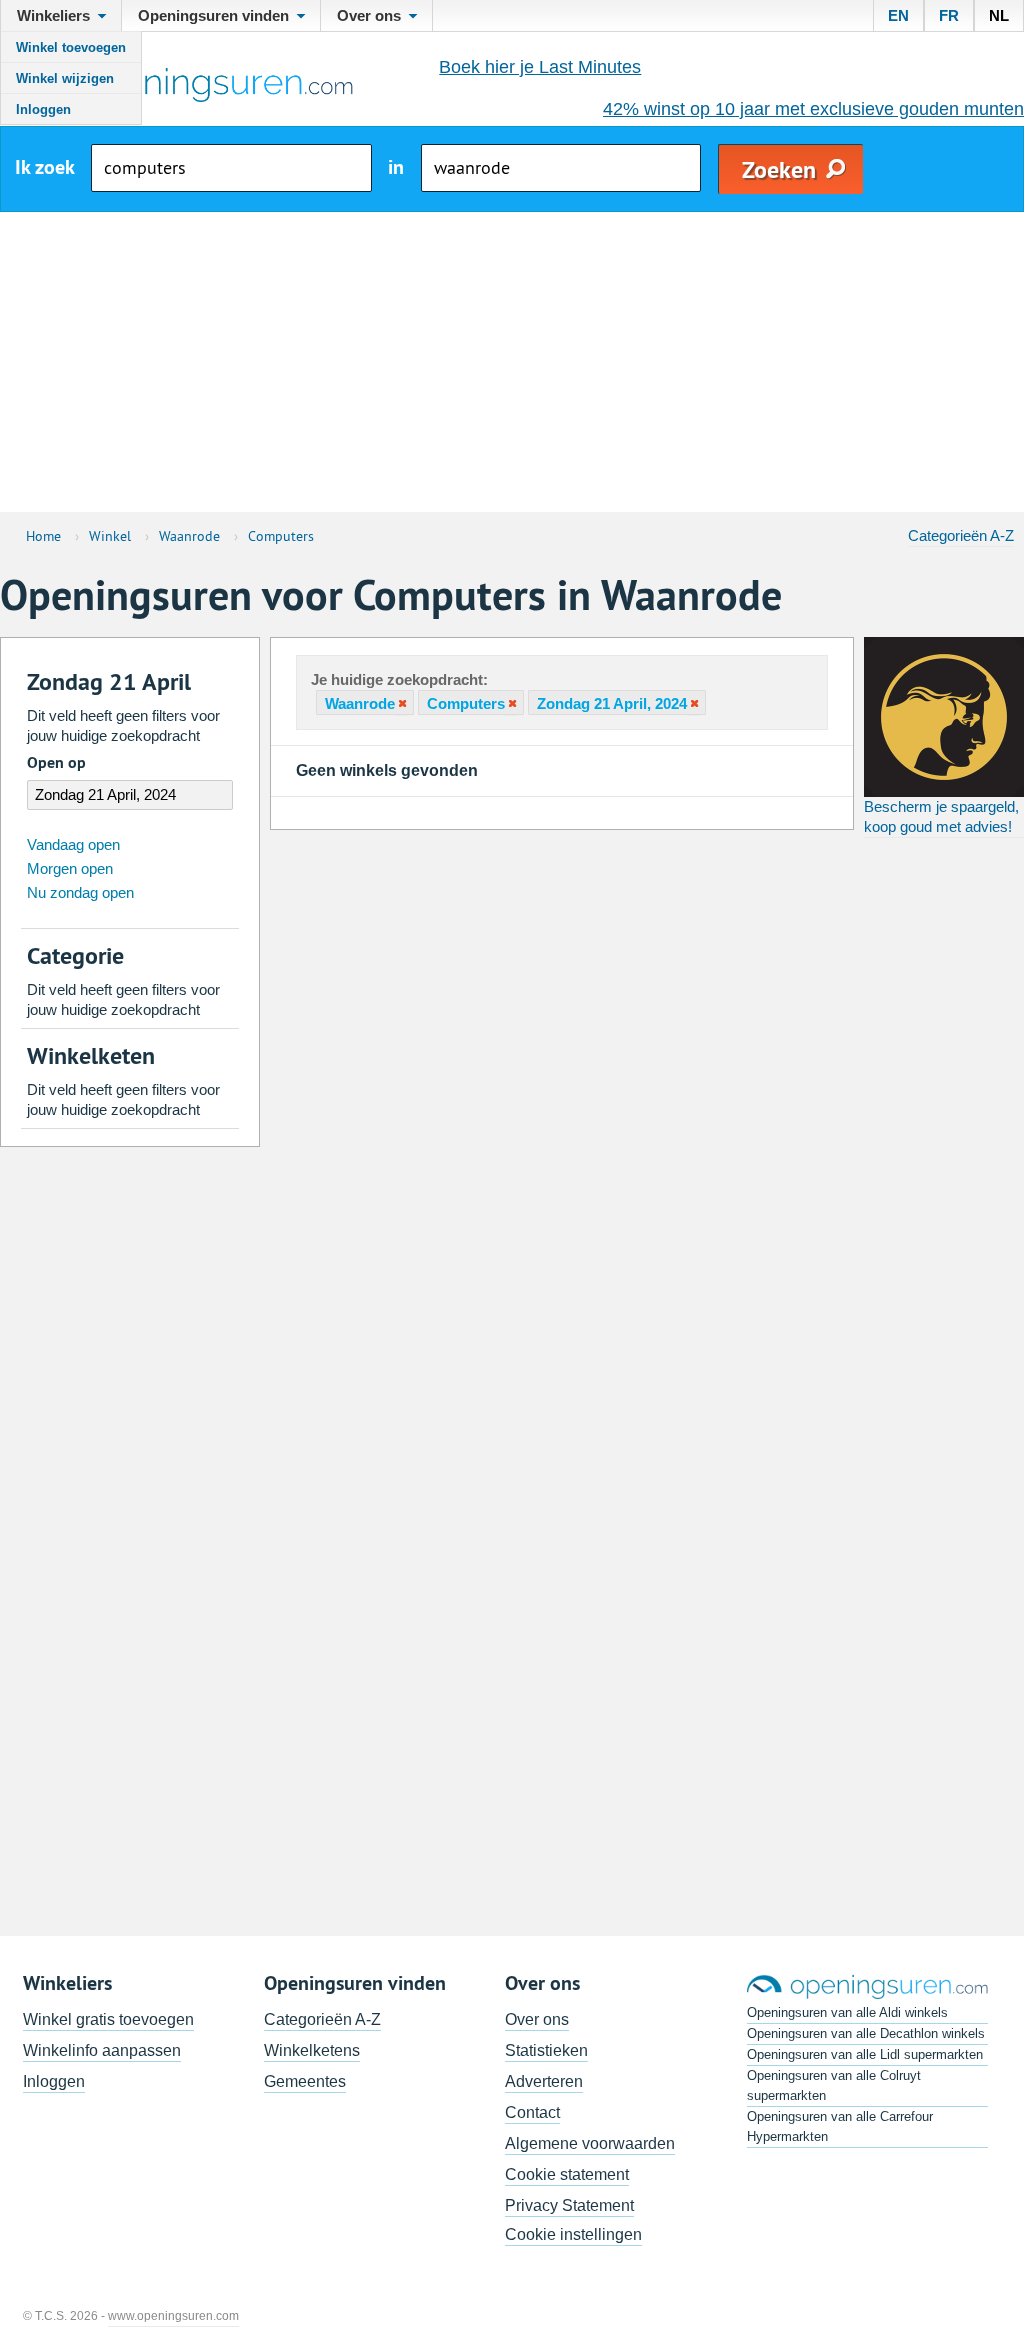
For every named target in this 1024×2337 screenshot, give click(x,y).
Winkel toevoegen (71, 47)
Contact (532, 2112)
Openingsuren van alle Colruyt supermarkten (834, 2085)
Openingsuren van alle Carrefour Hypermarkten (840, 2126)
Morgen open (70, 868)
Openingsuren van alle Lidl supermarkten (865, 2054)
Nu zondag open (80, 892)
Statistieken (546, 2050)
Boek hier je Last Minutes (540, 67)
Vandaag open (73, 844)
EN (898, 15)
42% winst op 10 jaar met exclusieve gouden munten (813, 109)
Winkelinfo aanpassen (102, 2050)
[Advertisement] (512, 362)
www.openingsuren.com (173, 2316)
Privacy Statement (569, 2205)
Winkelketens (312, 2050)
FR (949, 15)
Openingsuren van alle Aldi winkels (847, 2012)
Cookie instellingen (573, 2234)
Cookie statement (567, 2174)
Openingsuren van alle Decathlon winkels (866, 2033)
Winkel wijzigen (65, 78)
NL (999, 15)
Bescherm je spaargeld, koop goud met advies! (941, 816)
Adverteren (544, 2081)
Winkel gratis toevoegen (108, 2019)
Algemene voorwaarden (590, 2143)
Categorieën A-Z (961, 535)
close (401, 703)
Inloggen (43, 109)
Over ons (537, 2019)
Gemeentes (305, 2081)
